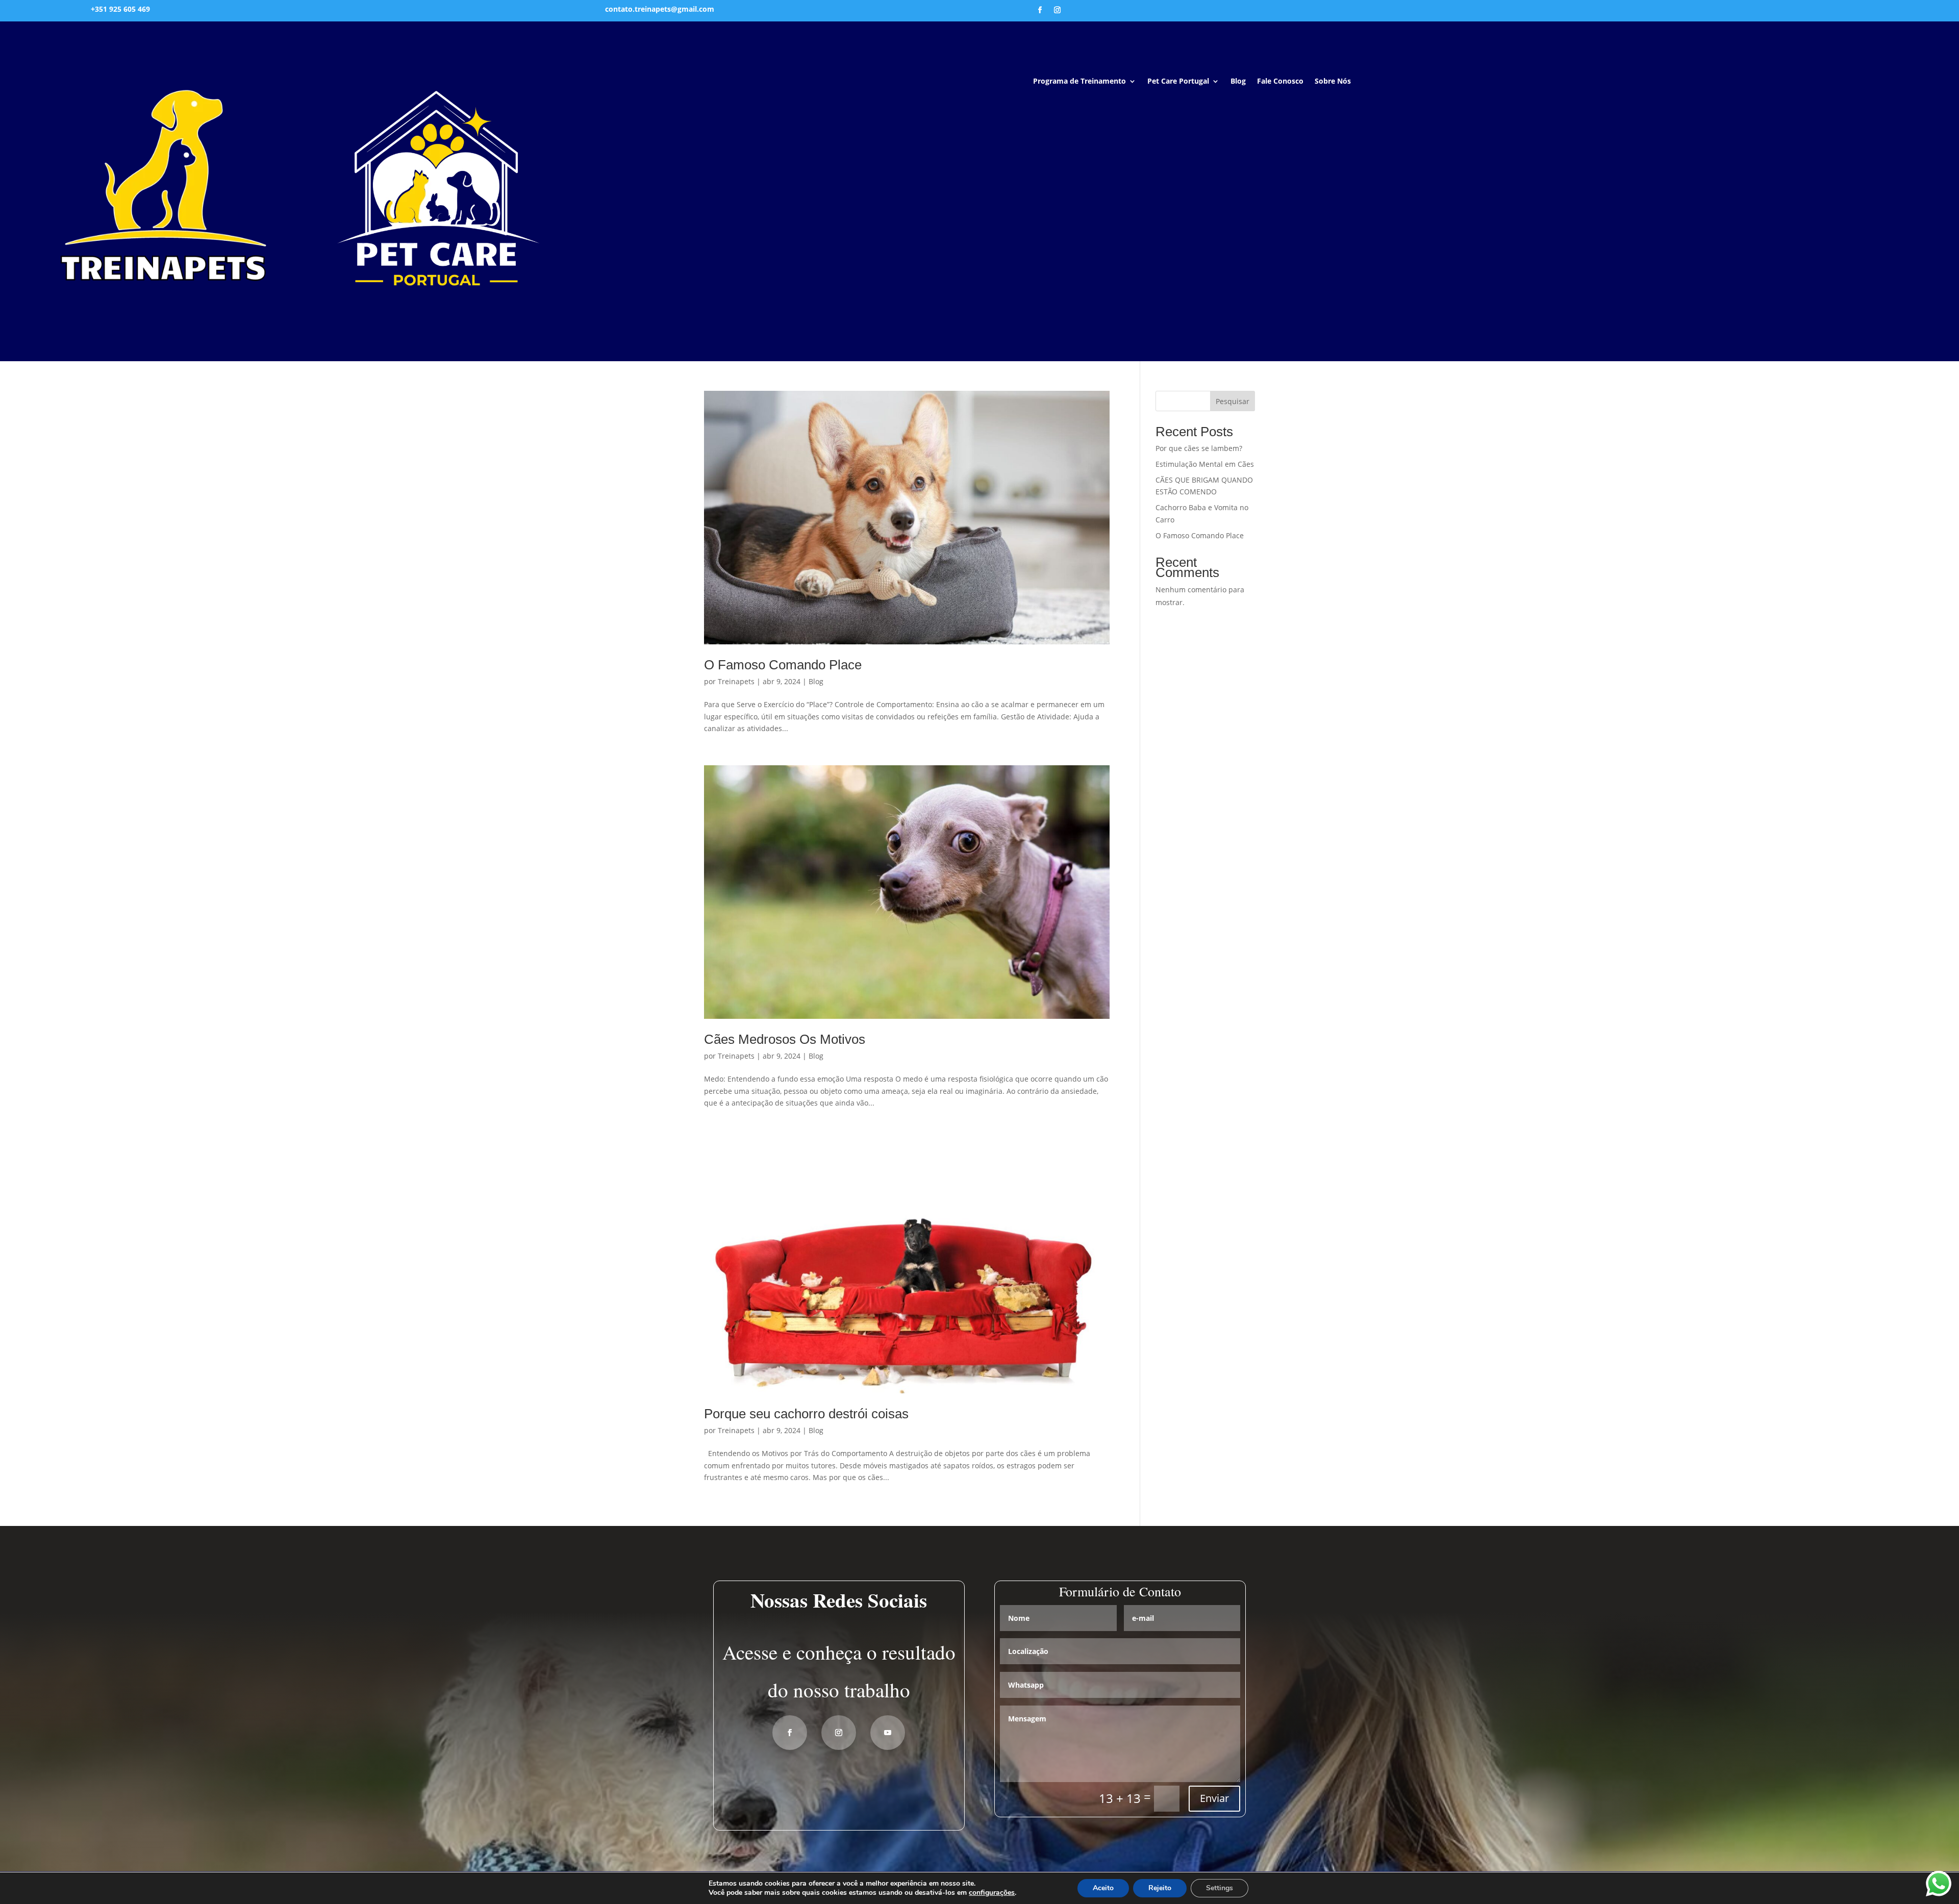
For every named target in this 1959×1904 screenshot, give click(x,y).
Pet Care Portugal (1178, 82)
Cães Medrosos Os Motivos (785, 1039)
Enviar (1214, 1798)
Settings (1220, 1888)
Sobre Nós (1333, 82)
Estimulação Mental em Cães (1205, 464)
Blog (1238, 82)
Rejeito (1160, 1888)
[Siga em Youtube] (888, 1733)
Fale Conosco (1280, 82)
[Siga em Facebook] (1040, 10)
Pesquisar (1233, 401)
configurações (992, 1893)
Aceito (1103, 1888)
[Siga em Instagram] (1058, 10)
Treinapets (736, 681)
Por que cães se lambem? (1199, 448)
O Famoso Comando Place (783, 665)
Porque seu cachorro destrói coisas (806, 1414)
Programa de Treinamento (1079, 82)
